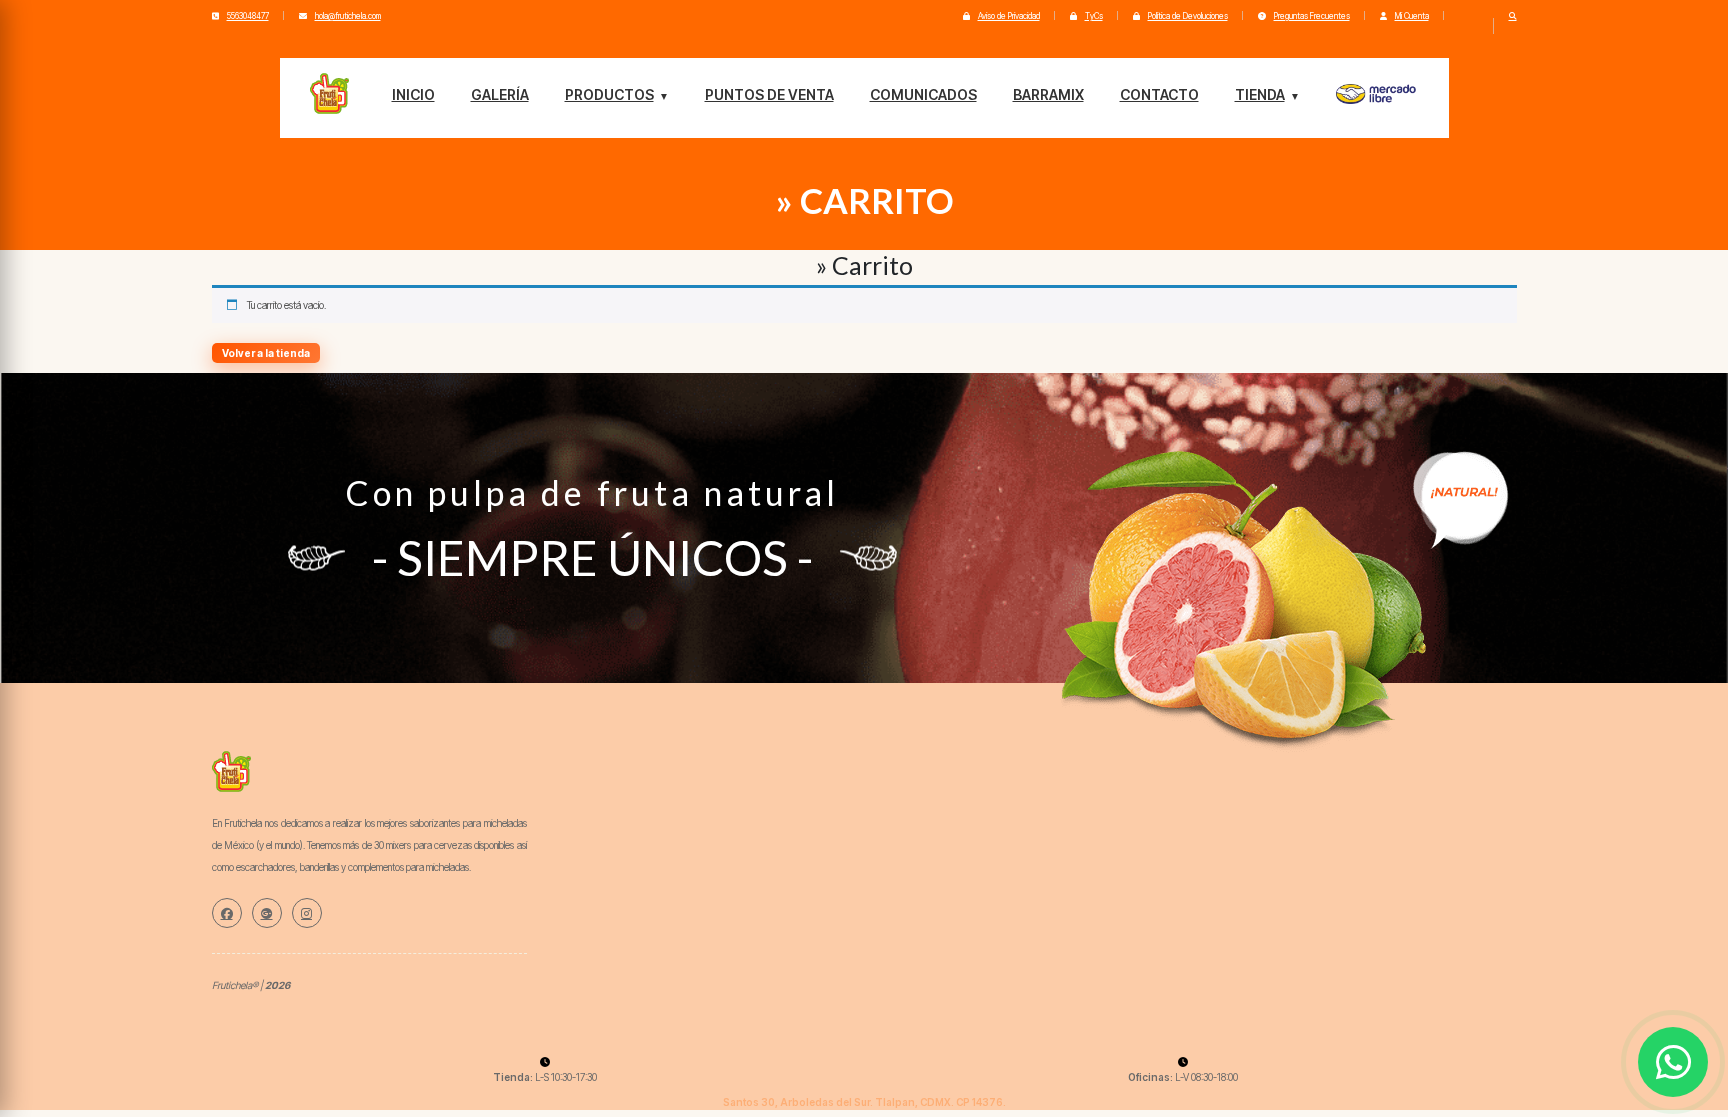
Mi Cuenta (1412, 16)
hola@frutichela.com (348, 16)
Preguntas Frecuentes (1312, 16)
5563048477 (248, 16)
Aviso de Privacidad (1009, 16)
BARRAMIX (1048, 94)
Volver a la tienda (266, 353)
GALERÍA (500, 94)
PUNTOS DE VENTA (769, 94)
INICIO (413, 94)
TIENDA (1260, 94)
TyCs (1094, 16)
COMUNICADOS (923, 94)
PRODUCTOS (609, 94)
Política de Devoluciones (1188, 16)
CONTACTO (1159, 94)
